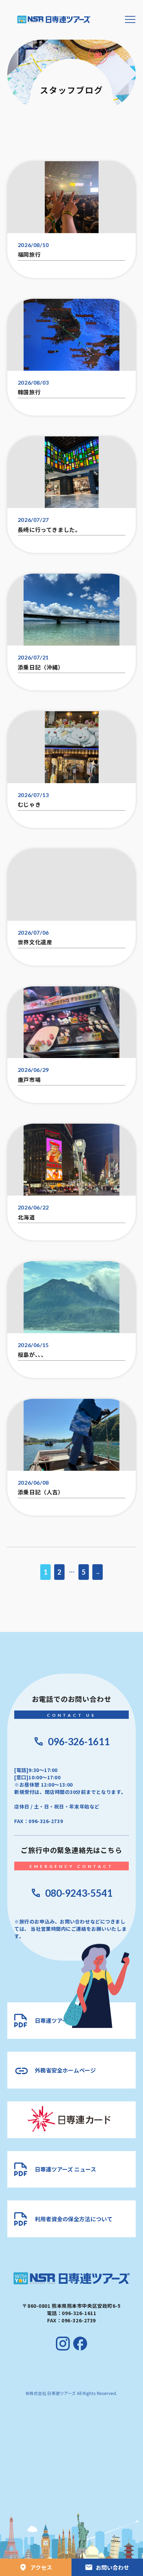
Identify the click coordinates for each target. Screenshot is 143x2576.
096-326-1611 (79, 1741)
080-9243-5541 (79, 1893)
